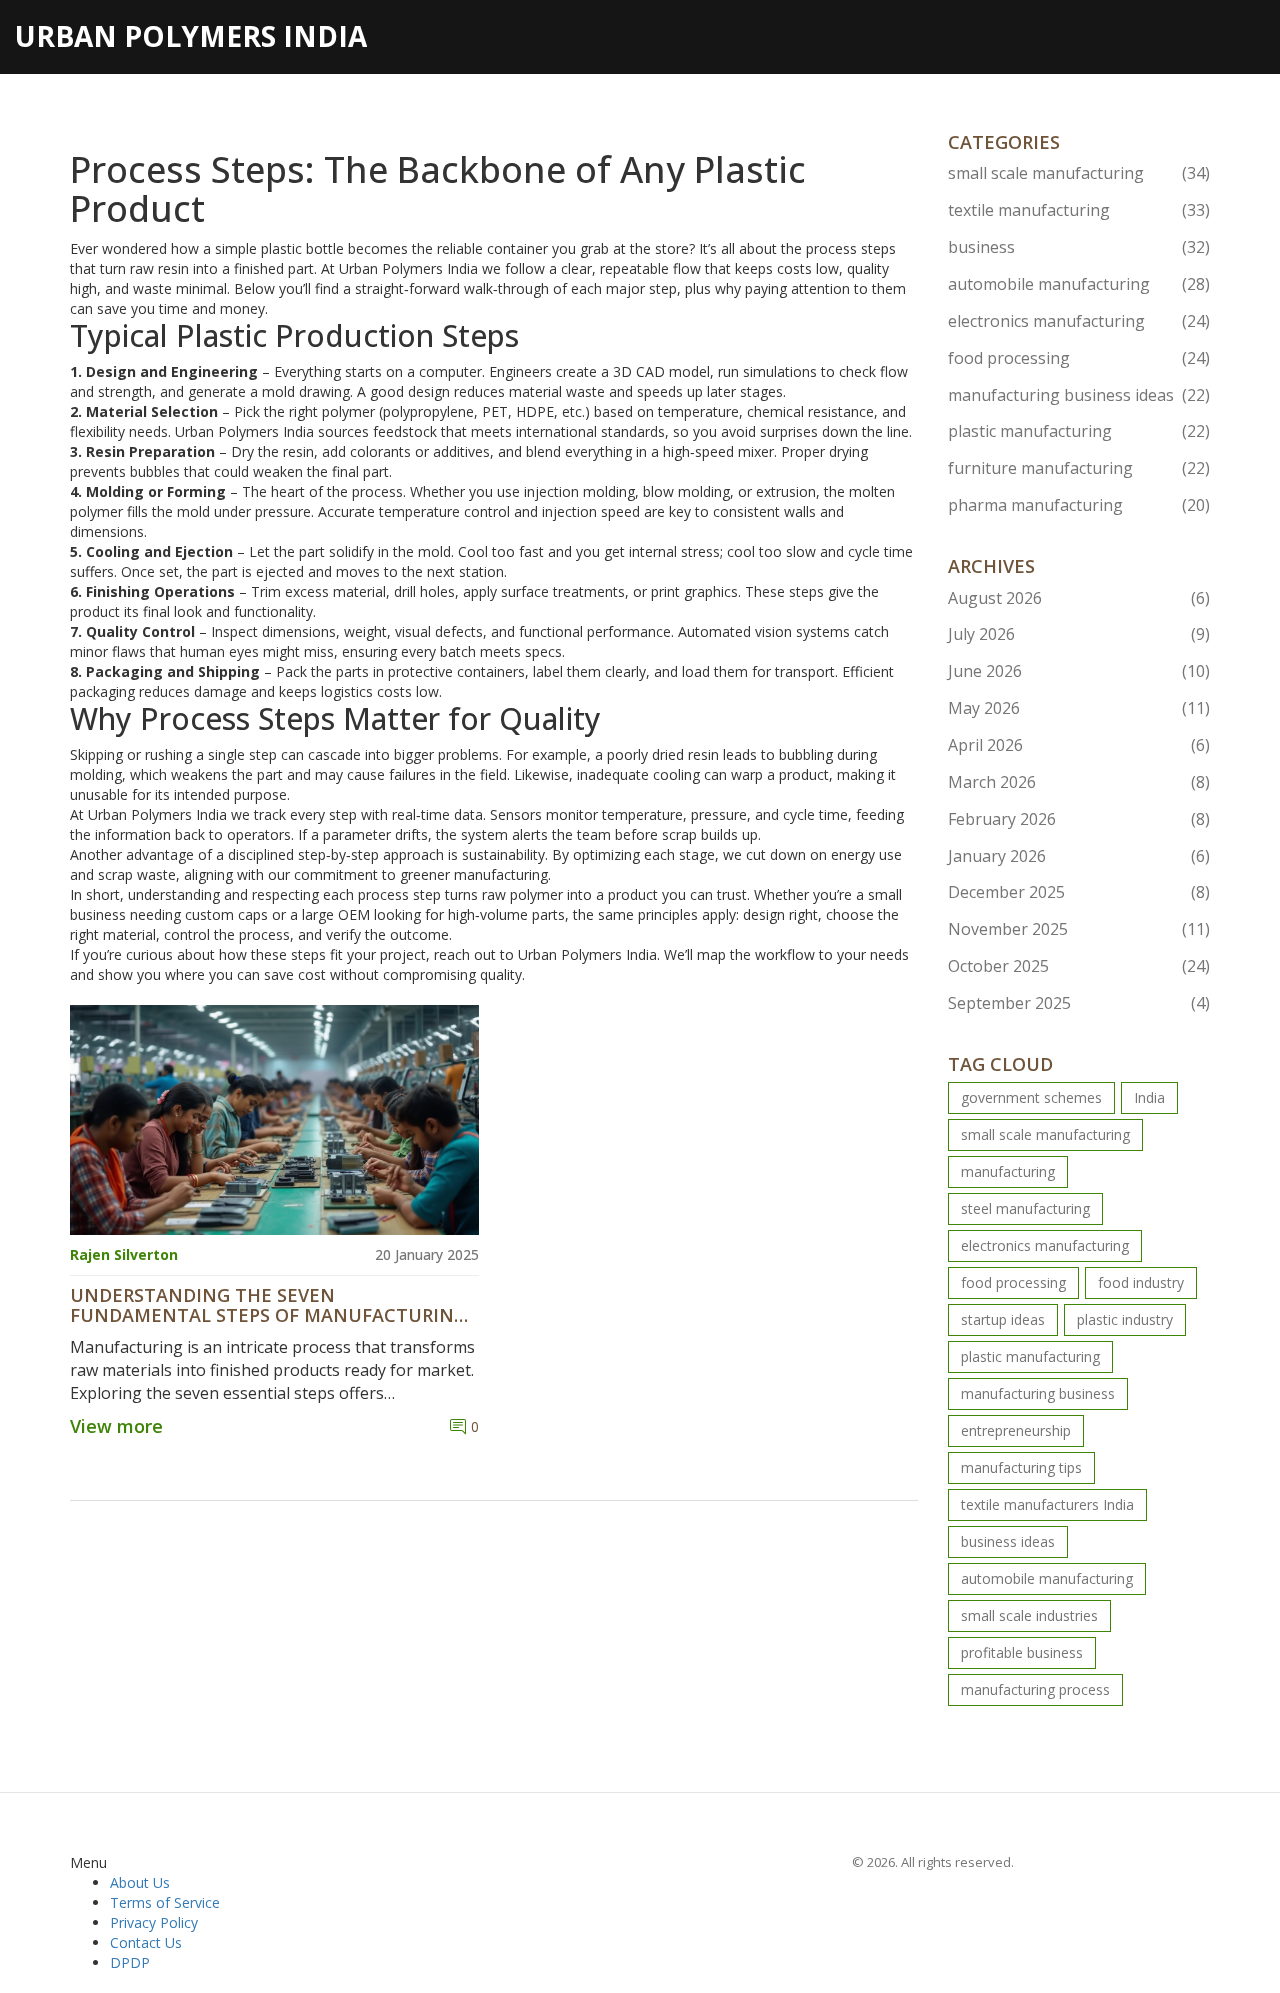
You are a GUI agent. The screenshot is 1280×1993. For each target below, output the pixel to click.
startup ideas (1003, 1319)
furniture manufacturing (1079, 468)
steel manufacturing (1025, 1208)
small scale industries (1029, 1615)
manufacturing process (1035, 1689)
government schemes (1031, 1097)
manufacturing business (1038, 1393)
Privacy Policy (154, 1922)
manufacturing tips (1021, 1467)
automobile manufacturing (1079, 284)
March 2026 (1079, 782)
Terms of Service (165, 1902)
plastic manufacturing (1079, 431)
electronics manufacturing (1079, 321)
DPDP (130, 1962)
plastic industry (1125, 1319)
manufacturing (1008, 1171)
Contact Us (146, 1942)
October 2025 (1079, 966)
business (1079, 247)
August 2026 (1079, 598)
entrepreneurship (1016, 1430)
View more (116, 1426)
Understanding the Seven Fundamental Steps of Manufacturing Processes (268, 1306)
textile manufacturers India (1047, 1504)
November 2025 (1079, 929)
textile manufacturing (1079, 210)
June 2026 (1079, 671)
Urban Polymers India (191, 36)
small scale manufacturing (1079, 173)
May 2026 (1079, 708)
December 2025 (1079, 892)
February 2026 (1079, 819)
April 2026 (1079, 745)
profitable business (1022, 1652)
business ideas (1008, 1541)
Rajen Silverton (124, 1254)
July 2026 (1079, 634)
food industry (1141, 1282)
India (1149, 1097)
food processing (1079, 358)
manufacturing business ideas (1079, 395)
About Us (140, 1882)
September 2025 (1079, 1003)
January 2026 (1079, 856)
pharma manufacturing (1079, 505)
